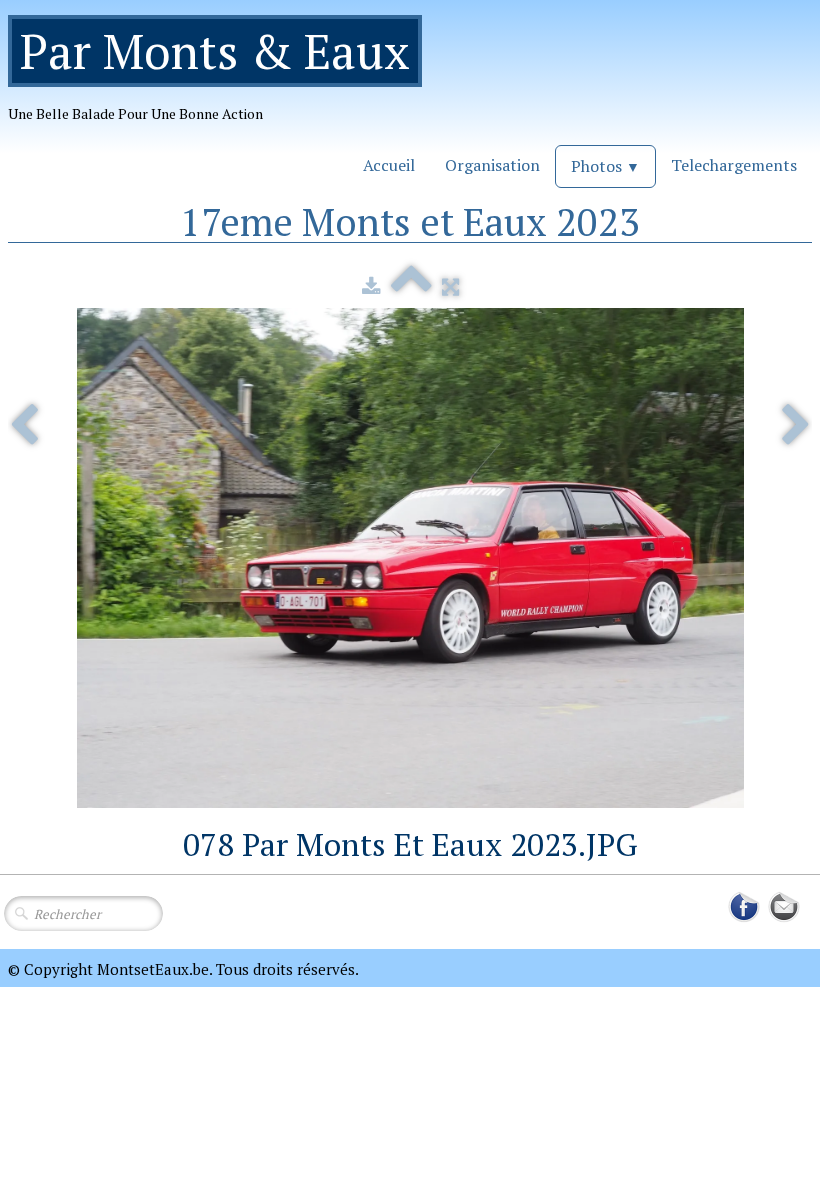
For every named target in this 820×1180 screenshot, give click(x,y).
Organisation (492, 165)
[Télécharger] (371, 286)
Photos (605, 166)
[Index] (411, 286)
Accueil (389, 165)
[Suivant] (796, 426)
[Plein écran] (450, 286)
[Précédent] (24, 426)
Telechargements (734, 165)
